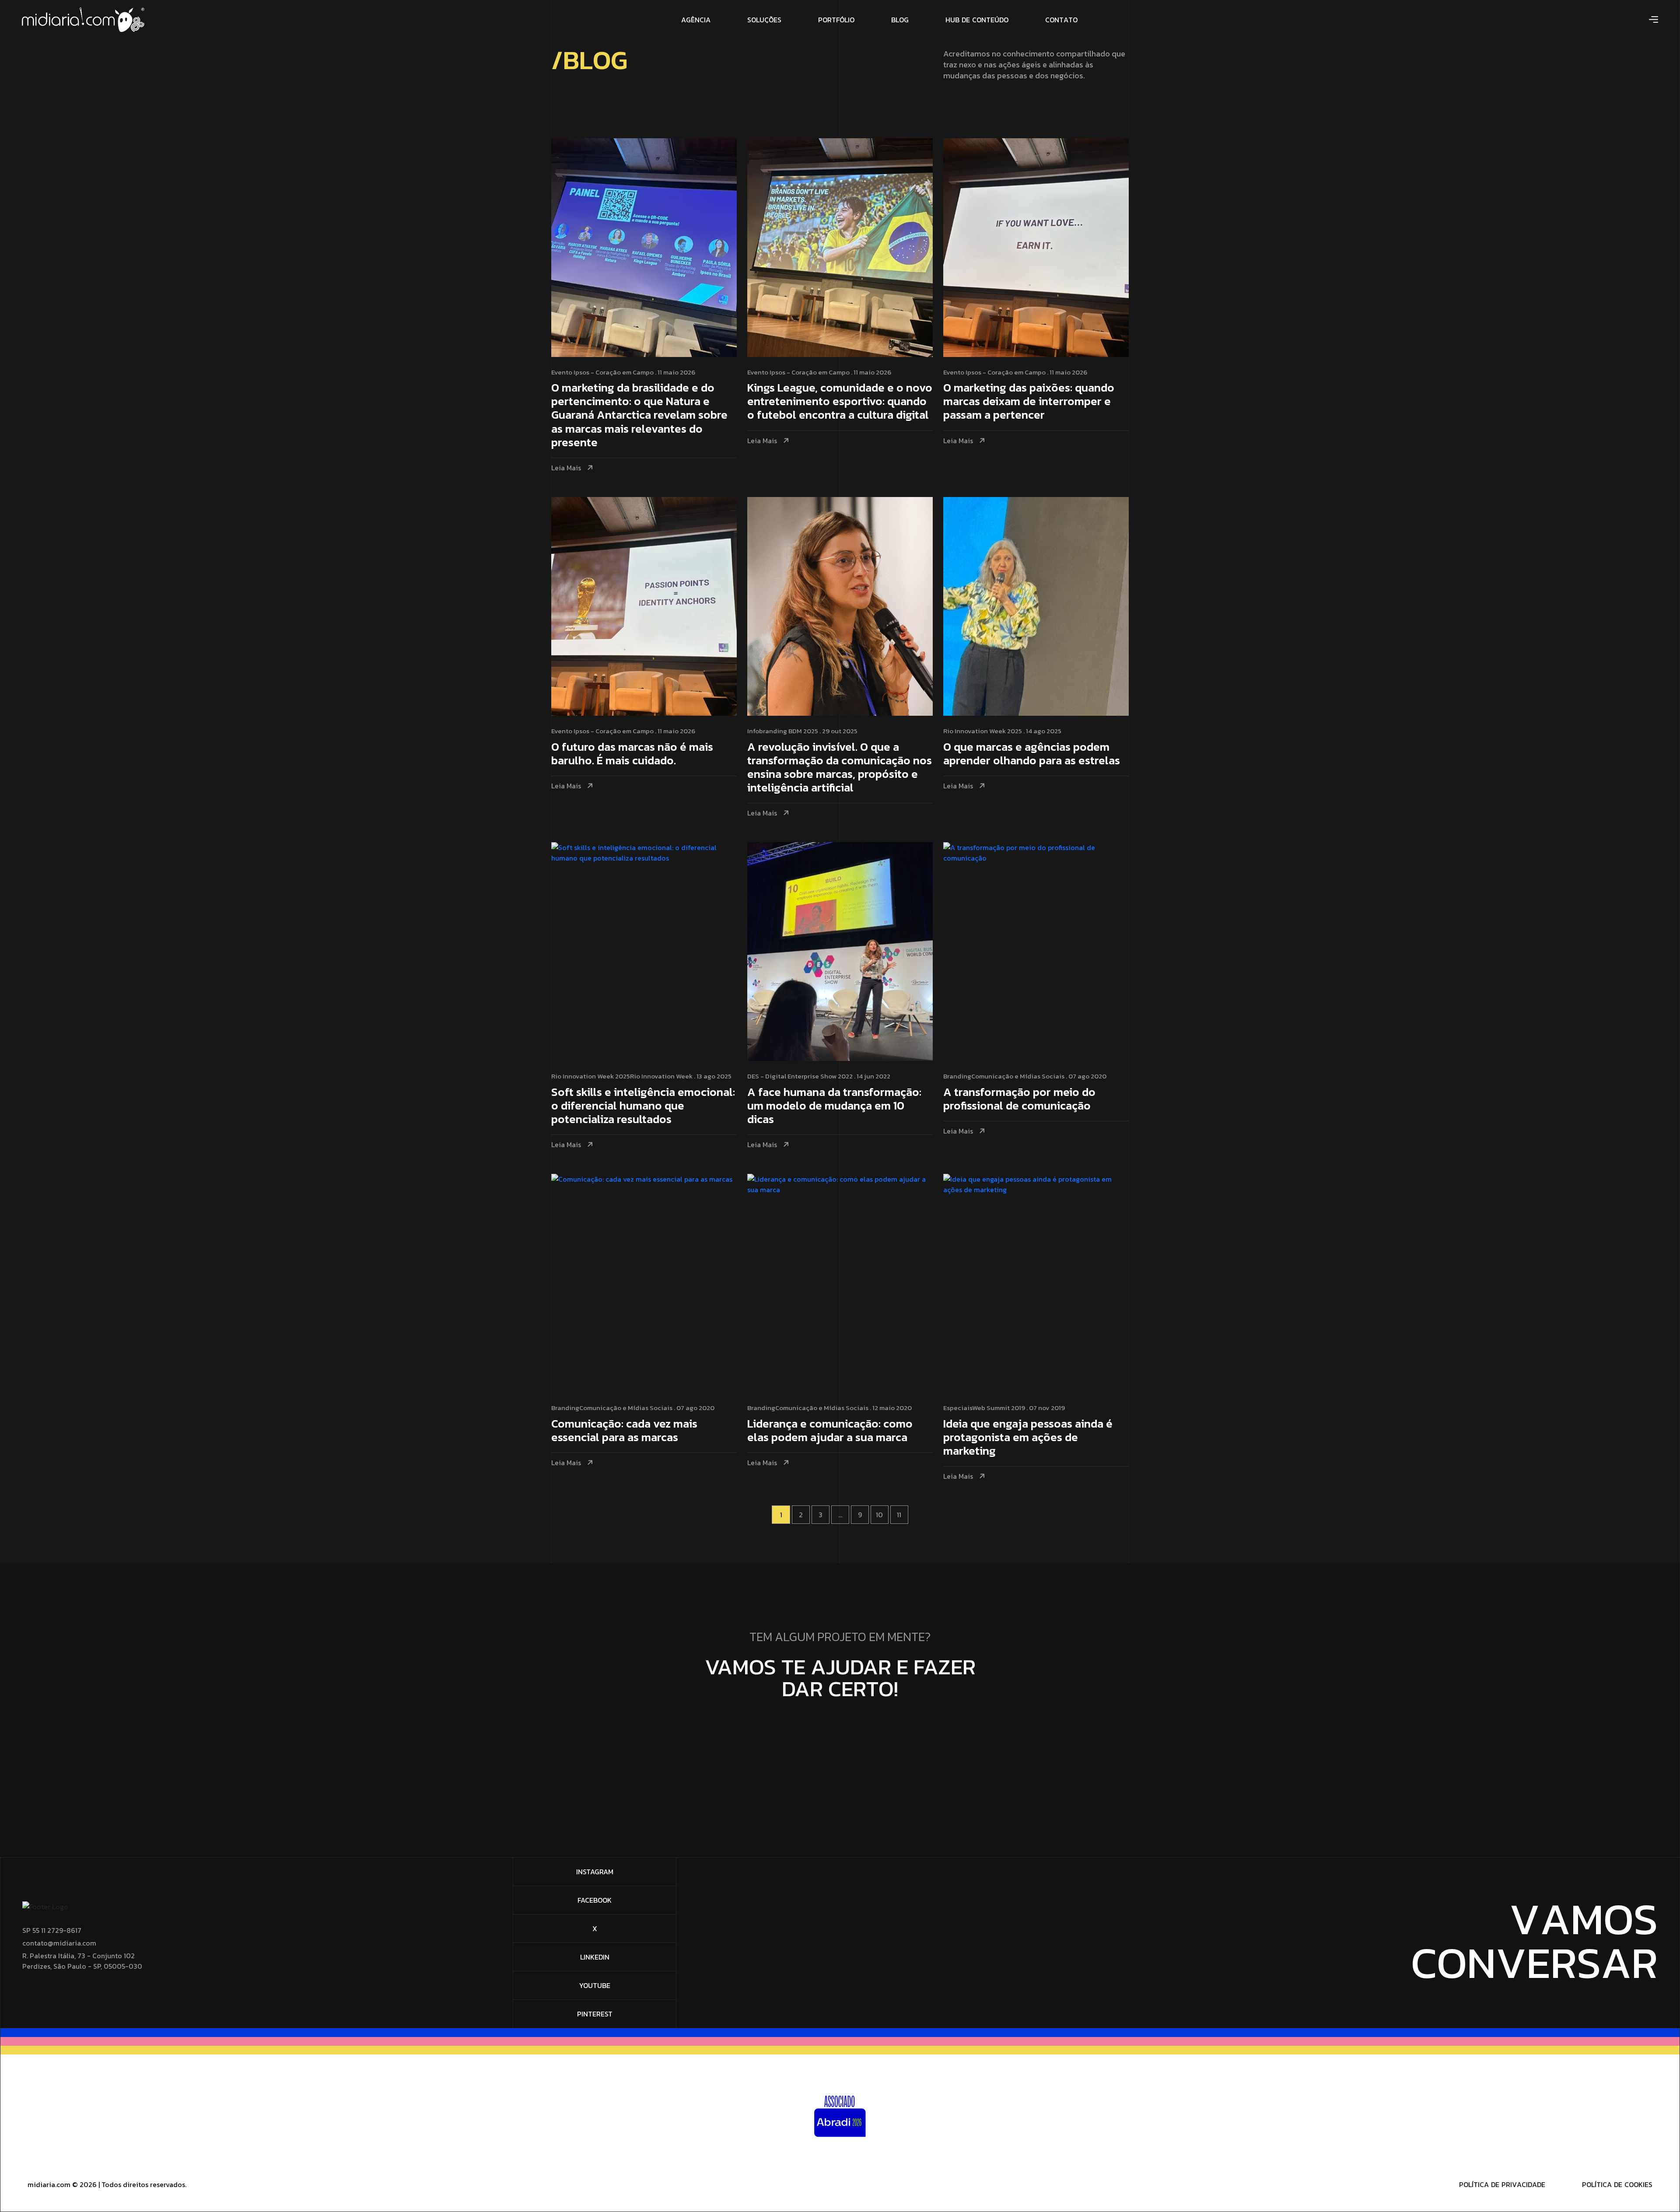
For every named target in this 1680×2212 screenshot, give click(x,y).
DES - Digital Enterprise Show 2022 (800, 1076)
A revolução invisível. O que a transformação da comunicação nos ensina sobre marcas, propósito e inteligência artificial (840, 768)
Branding (957, 1076)
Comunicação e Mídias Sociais (1018, 1076)
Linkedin (595, 1957)
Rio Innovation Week (661, 1076)
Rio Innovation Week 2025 (983, 731)
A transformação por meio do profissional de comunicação (1019, 1099)
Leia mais (566, 468)
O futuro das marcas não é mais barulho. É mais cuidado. (632, 754)
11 (899, 1515)
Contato (836, 1723)
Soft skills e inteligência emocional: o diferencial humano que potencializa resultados (643, 1106)
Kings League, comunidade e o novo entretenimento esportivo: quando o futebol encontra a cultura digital (840, 402)
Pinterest (595, 2014)
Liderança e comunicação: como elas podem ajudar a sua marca (830, 1431)
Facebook (595, 1900)
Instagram (595, 1872)
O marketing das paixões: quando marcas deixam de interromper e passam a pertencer (1029, 402)
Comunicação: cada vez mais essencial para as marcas (624, 1431)
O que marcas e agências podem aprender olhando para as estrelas (1032, 754)
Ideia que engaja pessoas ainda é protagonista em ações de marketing (1028, 1438)
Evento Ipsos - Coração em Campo (602, 372)
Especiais (958, 1408)
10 (879, 1515)
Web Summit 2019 (999, 1408)
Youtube (595, 1985)
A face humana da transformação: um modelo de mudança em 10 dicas (834, 1106)
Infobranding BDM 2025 (783, 731)
